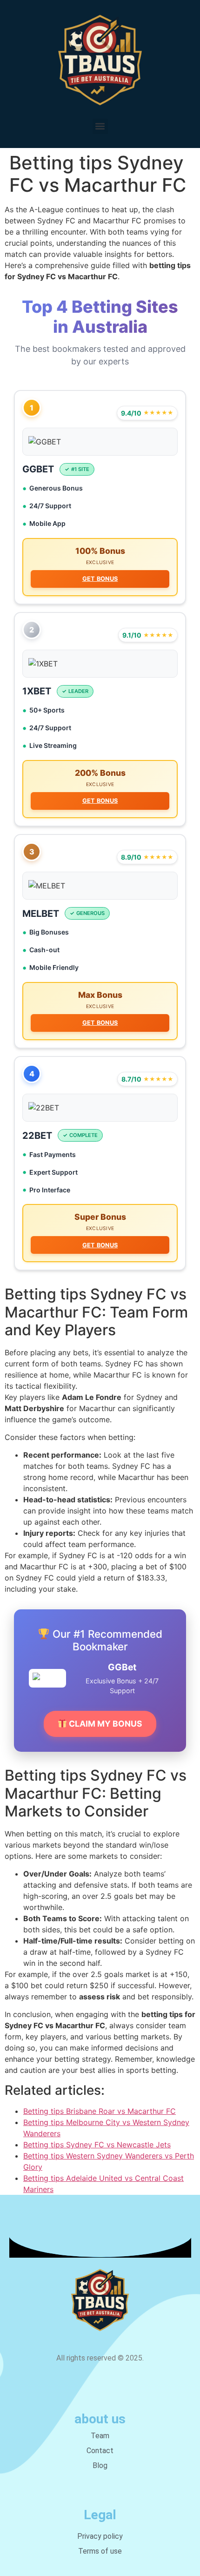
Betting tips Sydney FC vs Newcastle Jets (97, 2145)
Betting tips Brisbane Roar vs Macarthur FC (100, 2111)
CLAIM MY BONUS (105, 1724)
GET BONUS (100, 579)
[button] (100, 126)
